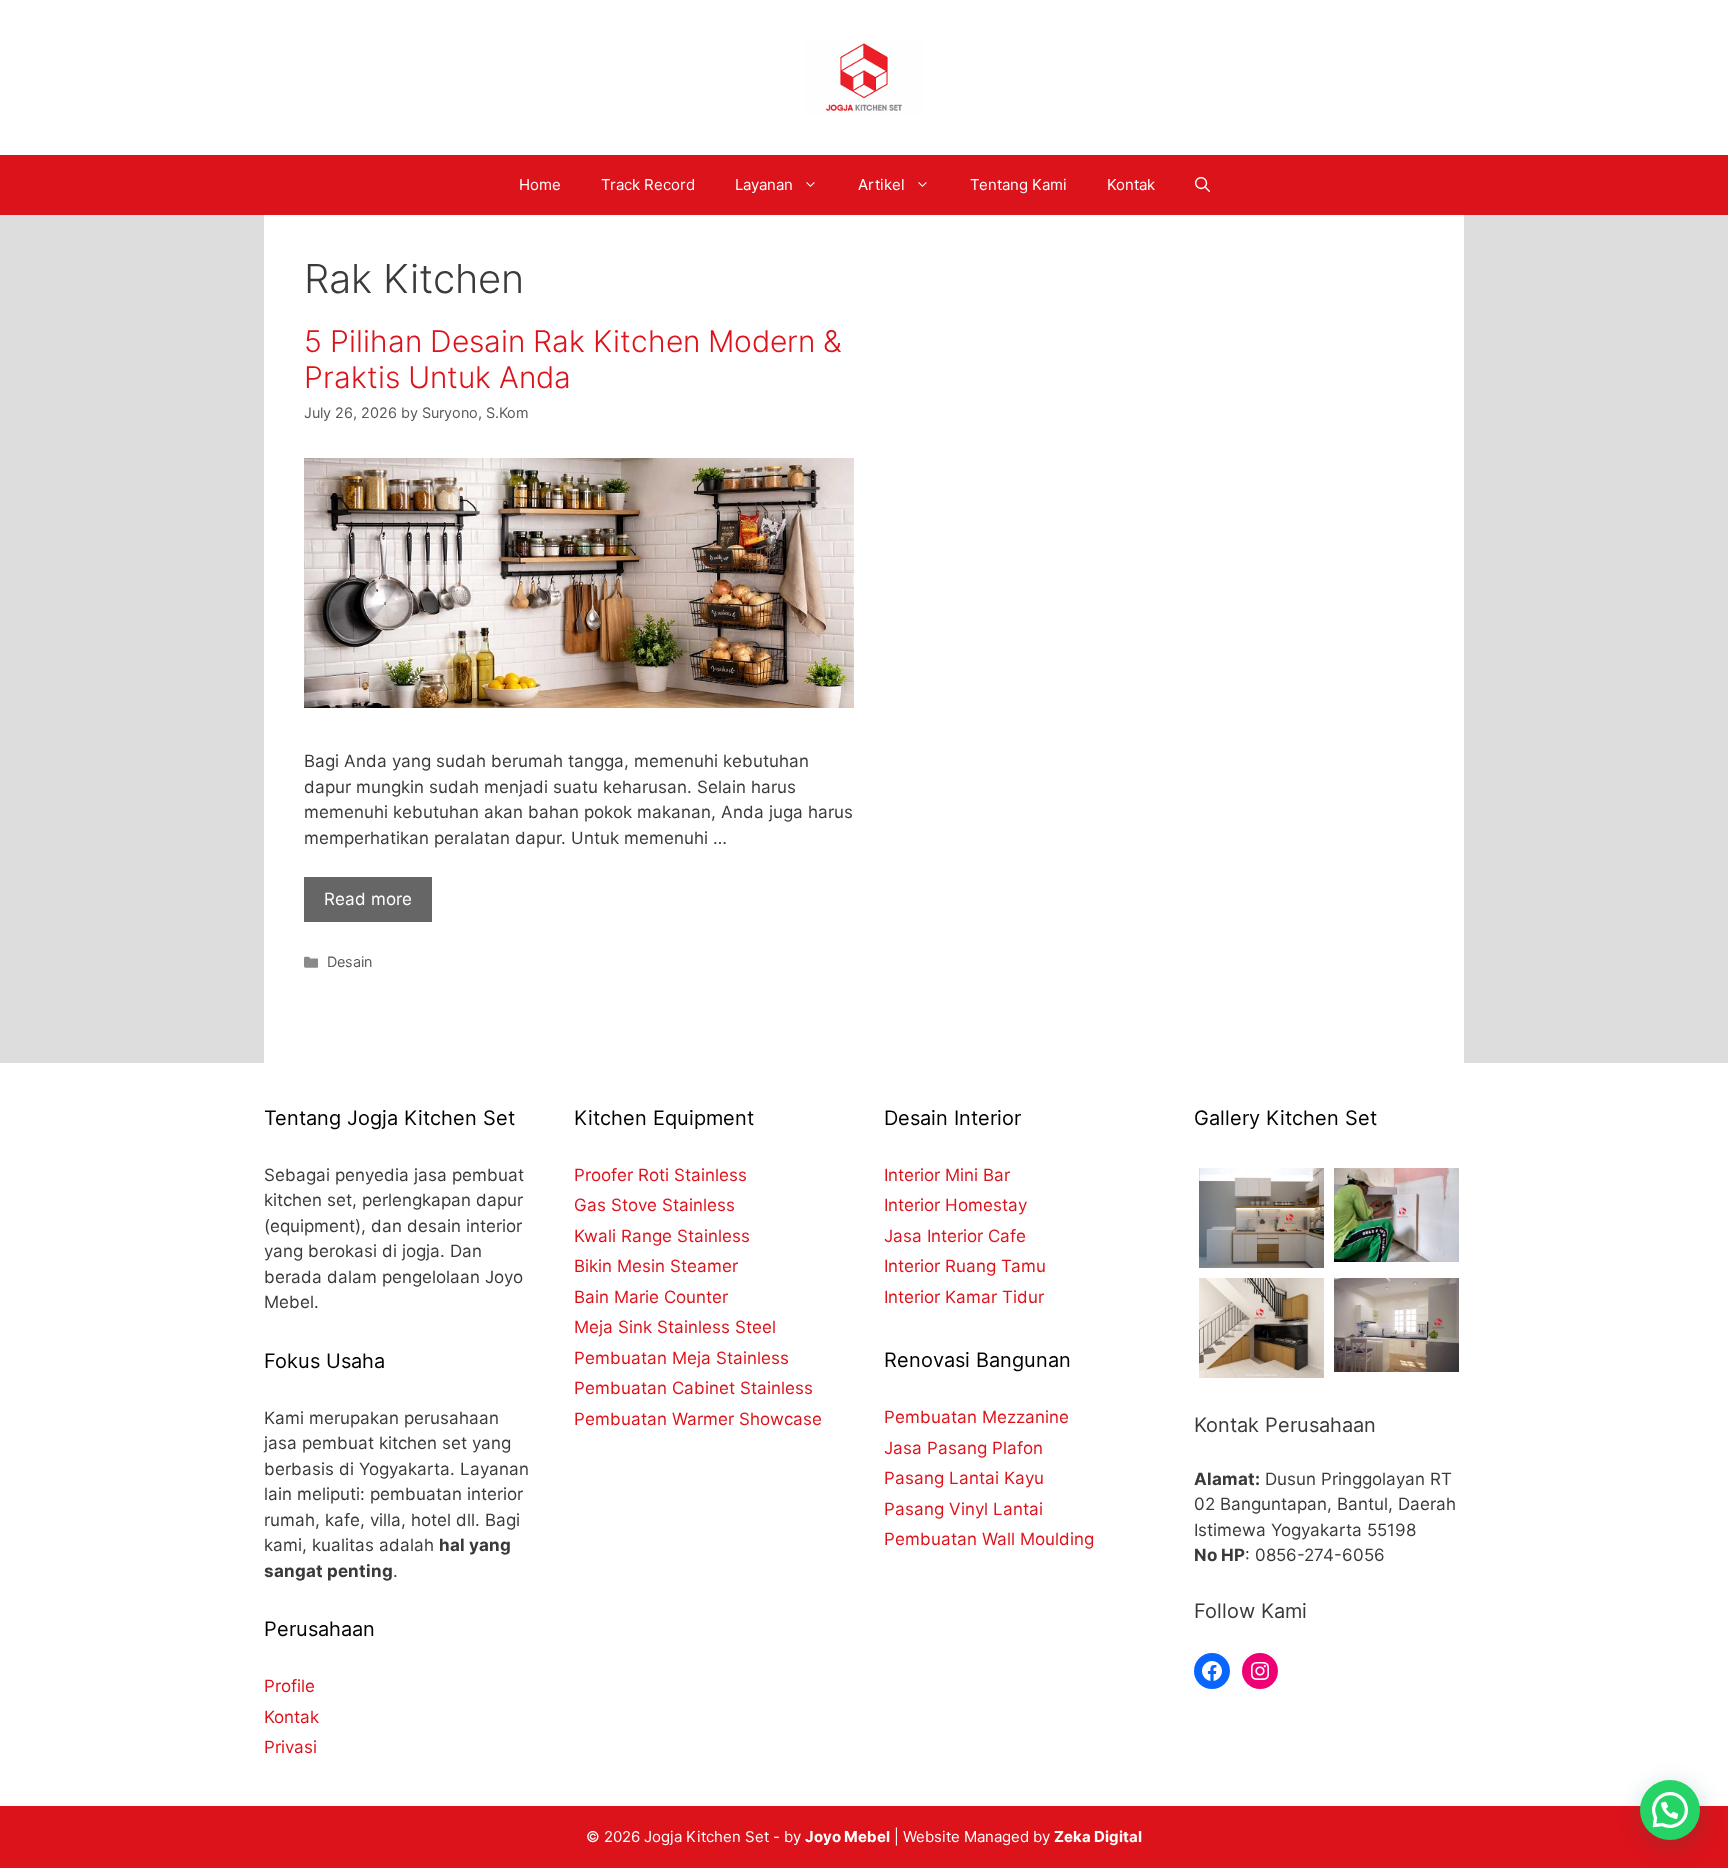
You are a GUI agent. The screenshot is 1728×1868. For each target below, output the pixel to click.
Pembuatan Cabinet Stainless (693, 1388)
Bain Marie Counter (651, 1297)
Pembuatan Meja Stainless (681, 1358)
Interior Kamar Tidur (964, 1297)
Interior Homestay (955, 1205)
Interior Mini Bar (947, 1175)
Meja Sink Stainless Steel (675, 1327)
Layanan (764, 184)
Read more (368, 899)
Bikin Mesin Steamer (656, 1266)
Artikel (881, 184)
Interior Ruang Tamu (965, 1266)
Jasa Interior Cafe (955, 1236)
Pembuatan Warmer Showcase (698, 1419)
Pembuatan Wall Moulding (989, 1539)
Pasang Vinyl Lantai (963, 1509)
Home (540, 184)
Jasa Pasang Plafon (963, 1448)
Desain (349, 961)
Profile (289, 1686)
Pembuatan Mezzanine (976, 1417)
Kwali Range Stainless (662, 1236)
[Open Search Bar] (1202, 185)
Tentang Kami (1018, 184)
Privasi (290, 1747)
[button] (1670, 1810)
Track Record (648, 184)
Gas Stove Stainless (654, 1205)
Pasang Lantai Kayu (964, 1478)
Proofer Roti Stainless (660, 1175)
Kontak (1131, 184)
